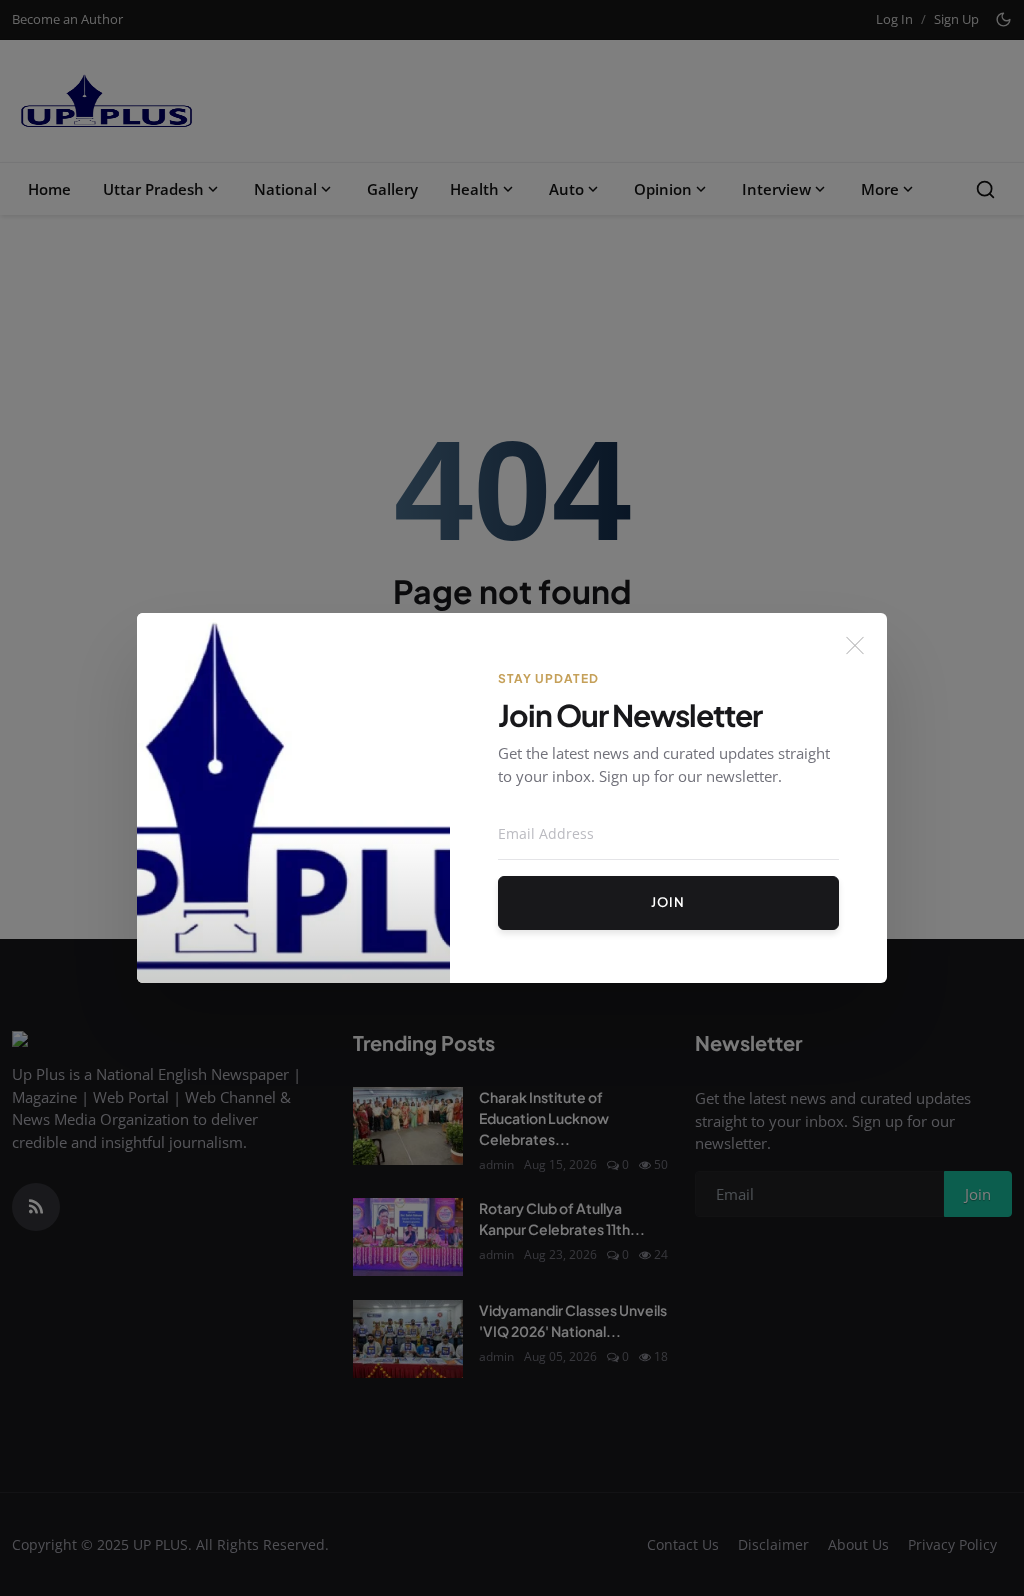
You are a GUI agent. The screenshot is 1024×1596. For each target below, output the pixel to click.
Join (668, 902)
